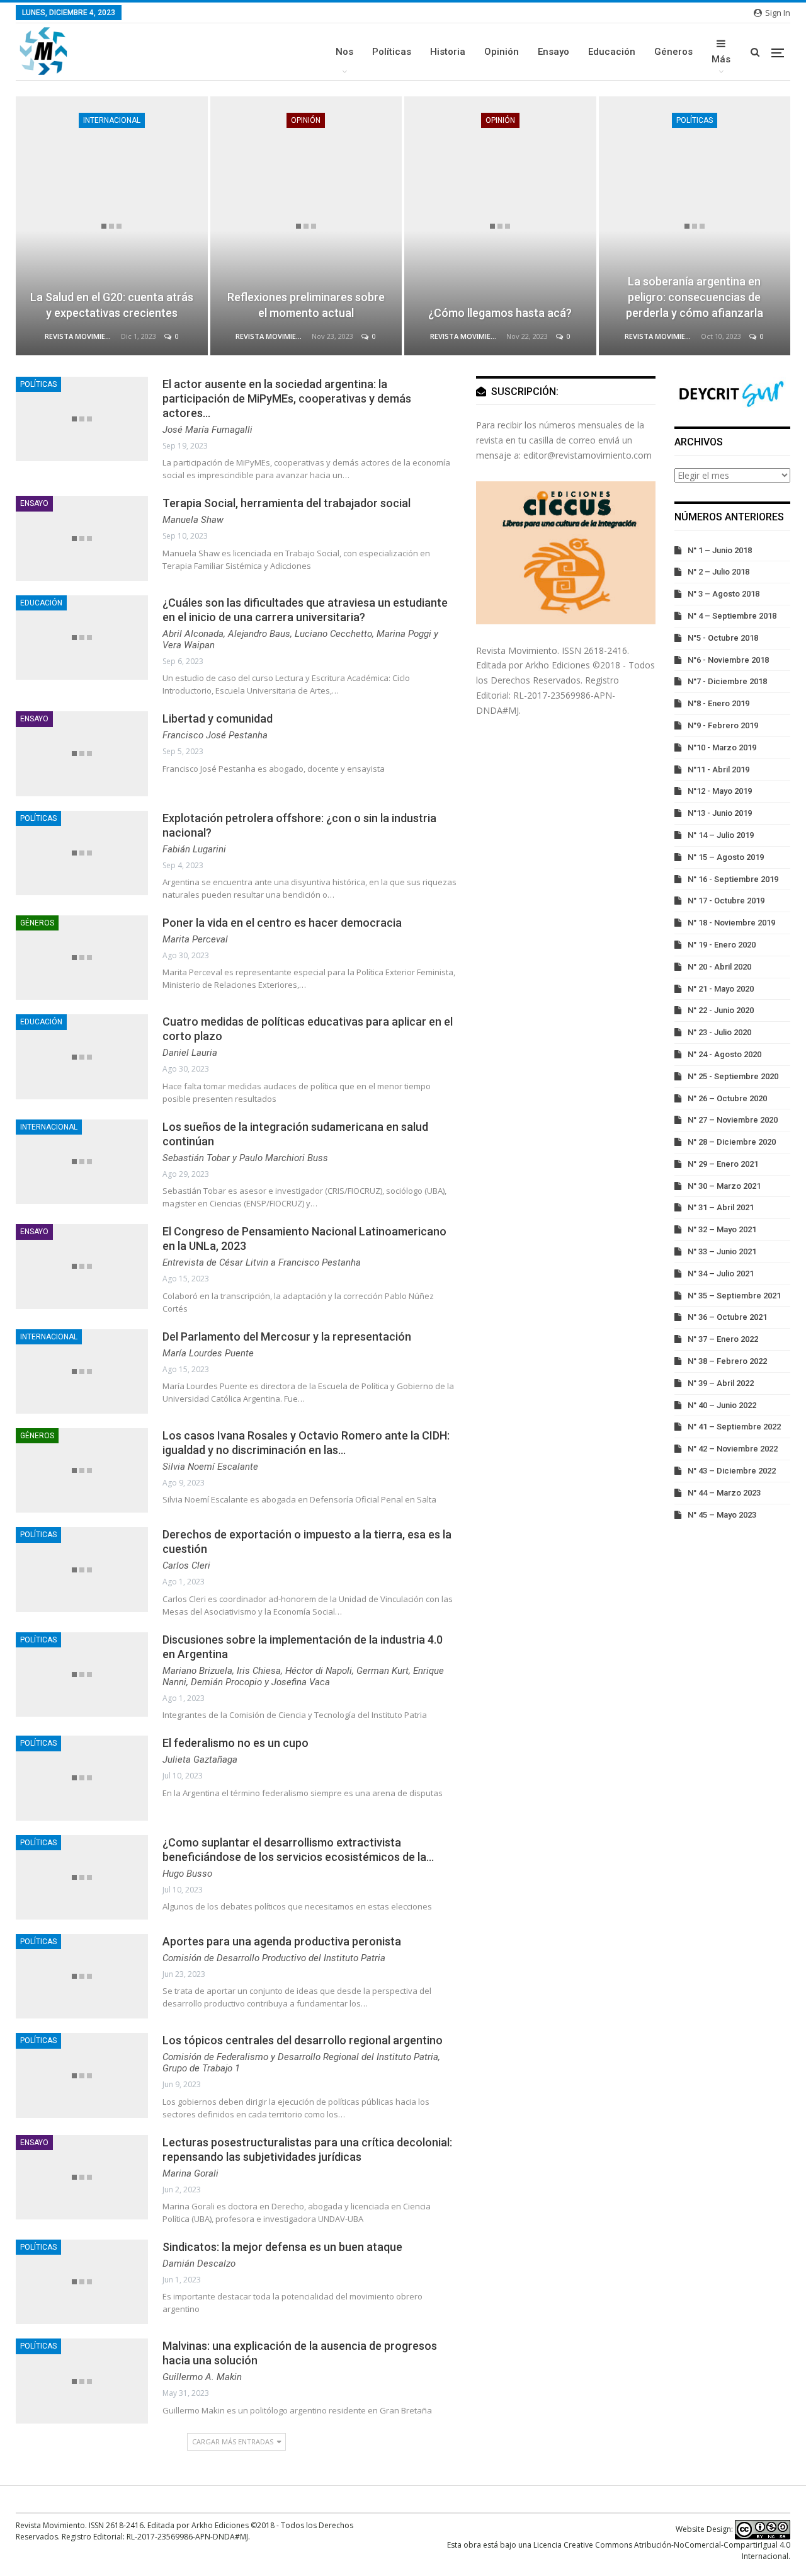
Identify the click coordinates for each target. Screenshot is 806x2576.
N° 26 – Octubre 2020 (727, 1098)
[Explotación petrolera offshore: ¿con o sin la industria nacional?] (82, 853)
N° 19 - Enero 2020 (722, 945)
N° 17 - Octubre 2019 (726, 901)
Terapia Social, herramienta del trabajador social (287, 503)
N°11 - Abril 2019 (718, 770)
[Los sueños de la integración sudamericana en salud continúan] (82, 1162)
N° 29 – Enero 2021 (723, 1164)
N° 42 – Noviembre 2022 (733, 1449)
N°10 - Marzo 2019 (722, 747)
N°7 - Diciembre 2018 (727, 681)
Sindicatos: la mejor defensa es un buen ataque (282, 2247)
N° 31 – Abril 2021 (721, 1207)
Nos (344, 52)
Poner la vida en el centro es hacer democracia (282, 923)
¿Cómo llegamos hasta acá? (500, 313)
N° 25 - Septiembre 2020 (733, 1076)
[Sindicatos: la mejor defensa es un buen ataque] (82, 2282)
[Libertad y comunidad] (82, 753)
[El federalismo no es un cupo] (82, 1778)
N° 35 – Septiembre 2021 (734, 1296)
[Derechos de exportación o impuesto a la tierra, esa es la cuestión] (82, 1569)
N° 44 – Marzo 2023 (724, 1493)
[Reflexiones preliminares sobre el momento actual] (306, 226)
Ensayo (553, 52)
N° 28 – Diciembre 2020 (732, 1142)
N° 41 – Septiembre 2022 (734, 1427)
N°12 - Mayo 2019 (720, 791)
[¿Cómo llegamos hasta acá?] (500, 226)
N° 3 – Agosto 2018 (724, 594)
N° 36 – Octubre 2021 (727, 1317)
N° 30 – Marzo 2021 (724, 1186)
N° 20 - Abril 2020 (719, 967)
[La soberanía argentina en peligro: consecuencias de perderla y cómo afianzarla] (695, 226)
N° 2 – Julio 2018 (718, 572)
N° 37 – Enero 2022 (723, 1339)
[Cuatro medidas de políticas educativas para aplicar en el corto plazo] (82, 1056)
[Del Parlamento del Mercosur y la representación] (82, 1371)
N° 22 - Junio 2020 (721, 1010)
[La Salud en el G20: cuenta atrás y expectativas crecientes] (112, 226)
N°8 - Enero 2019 (718, 703)
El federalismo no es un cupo (236, 1743)
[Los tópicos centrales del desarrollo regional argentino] (82, 2075)
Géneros (673, 52)
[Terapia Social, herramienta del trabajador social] (82, 538)
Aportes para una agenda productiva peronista (282, 1941)
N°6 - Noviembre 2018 (728, 660)
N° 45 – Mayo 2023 (722, 1515)
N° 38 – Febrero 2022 (727, 1361)
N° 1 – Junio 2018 (720, 550)
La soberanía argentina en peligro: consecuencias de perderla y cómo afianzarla (695, 297)
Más (721, 59)
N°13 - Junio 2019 (720, 813)
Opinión (502, 52)
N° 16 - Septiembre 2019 (733, 879)
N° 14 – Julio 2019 (721, 835)
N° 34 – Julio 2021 (721, 1274)
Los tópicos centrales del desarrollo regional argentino (303, 2040)
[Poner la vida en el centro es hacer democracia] (82, 958)
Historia (448, 52)
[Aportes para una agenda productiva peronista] (82, 1976)
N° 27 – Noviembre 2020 (733, 1120)
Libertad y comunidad (218, 718)
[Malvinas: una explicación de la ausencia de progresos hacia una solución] (82, 2381)
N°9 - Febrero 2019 (723, 725)
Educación (612, 52)
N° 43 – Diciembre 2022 (732, 1471)
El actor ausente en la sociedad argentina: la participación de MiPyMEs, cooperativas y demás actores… (287, 398)
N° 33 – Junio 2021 (722, 1251)
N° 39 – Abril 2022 (721, 1383)
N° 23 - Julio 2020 (719, 1032)
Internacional (112, 120)
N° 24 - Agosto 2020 (724, 1054)
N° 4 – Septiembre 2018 (732, 616)
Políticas (392, 52)
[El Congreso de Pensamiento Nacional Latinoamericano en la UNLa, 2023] (82, 1266)
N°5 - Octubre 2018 (723, 638)
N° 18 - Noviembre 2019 (731, 923)
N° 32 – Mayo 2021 (722, 1229)
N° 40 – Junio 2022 (722, 1405)
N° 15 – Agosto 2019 (726, 857)
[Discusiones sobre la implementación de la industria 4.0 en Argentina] (82, 1674)
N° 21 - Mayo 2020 (721, 989)
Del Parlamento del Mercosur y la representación (287, 1337)
